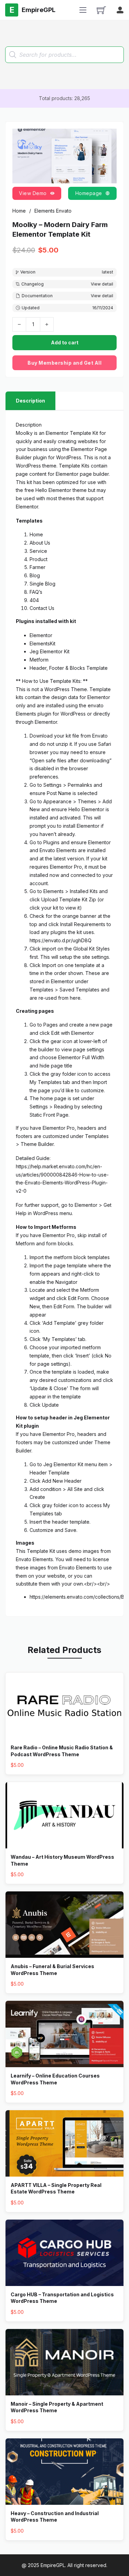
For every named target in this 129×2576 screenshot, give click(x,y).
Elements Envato (53, 211)
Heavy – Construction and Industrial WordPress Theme (55, 2517)
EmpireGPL (53, 2565)
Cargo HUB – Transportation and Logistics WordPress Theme (62, 2298)
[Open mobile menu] (83, 10)
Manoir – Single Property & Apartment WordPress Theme (57, 2407)
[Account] (120, 10)
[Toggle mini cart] (101, 10)
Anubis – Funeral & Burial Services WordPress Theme (52, 1970)
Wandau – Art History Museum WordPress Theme (62, 1860)
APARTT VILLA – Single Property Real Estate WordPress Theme (56, 2188)
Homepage (89, 193)
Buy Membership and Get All (64, 363)
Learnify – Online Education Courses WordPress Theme (55, 2079)
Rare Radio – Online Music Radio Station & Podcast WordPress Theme (62, 1751)
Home (19, 211)
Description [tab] (30, 401)
